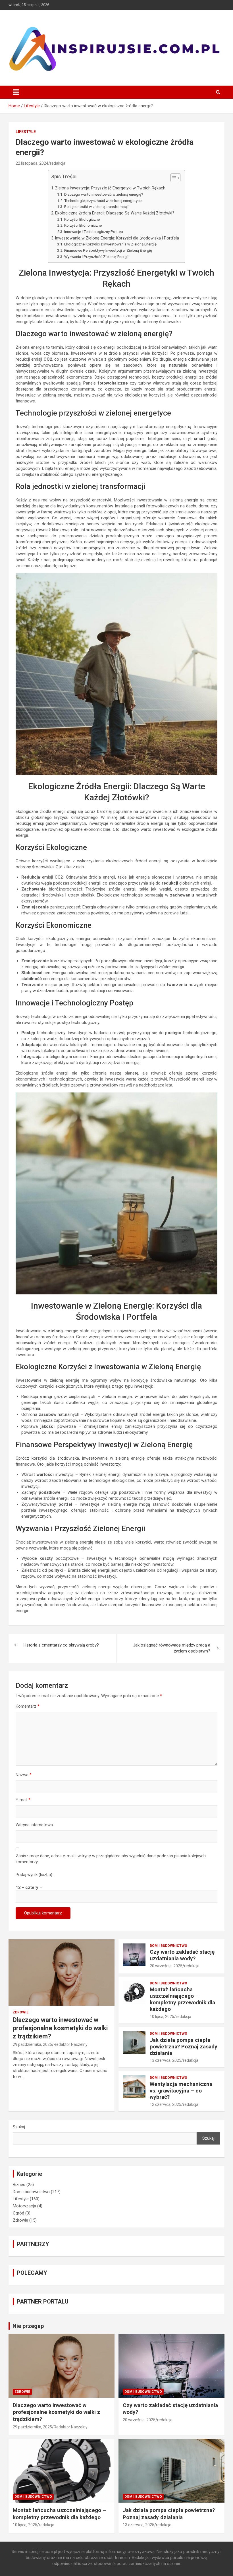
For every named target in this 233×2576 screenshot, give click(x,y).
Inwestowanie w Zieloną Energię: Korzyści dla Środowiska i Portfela (117, 238)
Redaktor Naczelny (71, 2044)
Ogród (18, 2213)
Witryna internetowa (34, 1825)
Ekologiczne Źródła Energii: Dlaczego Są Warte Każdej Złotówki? (115, 213)
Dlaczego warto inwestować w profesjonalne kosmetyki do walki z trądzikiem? (60, 2028)
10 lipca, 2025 (162, 2017)
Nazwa (24, 1775)
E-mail (23, 1800)
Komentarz (28, 1706)
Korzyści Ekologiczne (82, 219)
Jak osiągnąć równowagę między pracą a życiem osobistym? (172, 1648)
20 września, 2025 (166, 1966)
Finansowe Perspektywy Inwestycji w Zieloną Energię (108, 250)
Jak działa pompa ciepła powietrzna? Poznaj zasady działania (184, 2047)
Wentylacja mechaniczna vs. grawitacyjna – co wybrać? (181, 2091)
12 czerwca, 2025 (166, 2104)
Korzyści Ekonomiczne (83, 225)
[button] (173, 179)
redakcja (58, 163)
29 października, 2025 (32, 2044)
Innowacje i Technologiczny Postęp (94, 232)
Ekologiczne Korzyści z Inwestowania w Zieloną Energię (110, 244)
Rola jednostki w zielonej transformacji (96, 206)
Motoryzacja (24, 2206)
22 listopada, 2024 (32, 163)
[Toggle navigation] (16, 92)
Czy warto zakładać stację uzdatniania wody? (182, 1955)
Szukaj (19, 2127)
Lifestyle (26, 132)
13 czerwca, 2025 (166, 2060)
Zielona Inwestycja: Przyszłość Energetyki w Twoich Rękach (110, 188)
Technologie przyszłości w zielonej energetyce (103, 201)
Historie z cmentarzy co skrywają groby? (61, 1645)
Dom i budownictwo (168, 1946)
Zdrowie (21, 2012)
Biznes (19, 2185)
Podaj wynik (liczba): (34, 1875)
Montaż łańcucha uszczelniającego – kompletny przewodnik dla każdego (182, 1999)
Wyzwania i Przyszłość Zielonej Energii (96, 257)
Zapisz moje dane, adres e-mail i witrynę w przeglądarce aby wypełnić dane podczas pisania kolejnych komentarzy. (111, 1859)
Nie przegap (28, 2326)
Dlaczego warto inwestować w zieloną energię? (104, 194)
